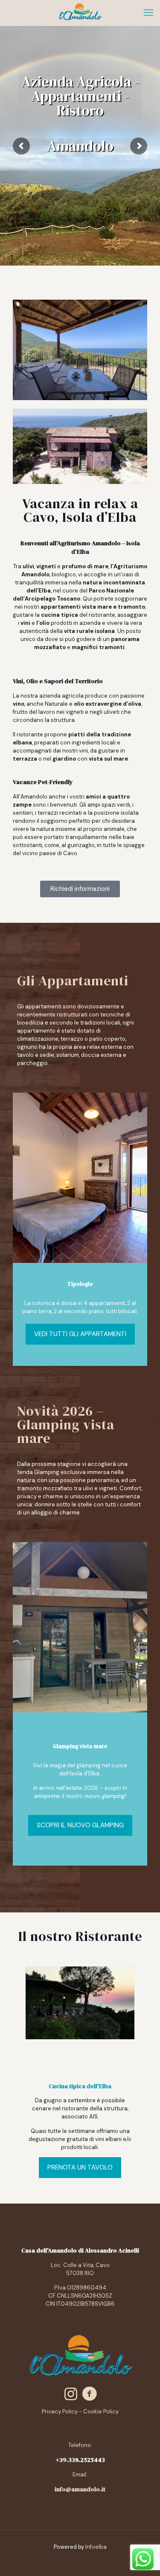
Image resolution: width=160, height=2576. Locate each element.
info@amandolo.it (80, 2489)
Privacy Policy (60, 2411)
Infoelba (96, 2547)
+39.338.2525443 (80, 2460)
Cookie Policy (101, 2411)
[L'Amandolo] (80, 13)
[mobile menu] (148, 13)
